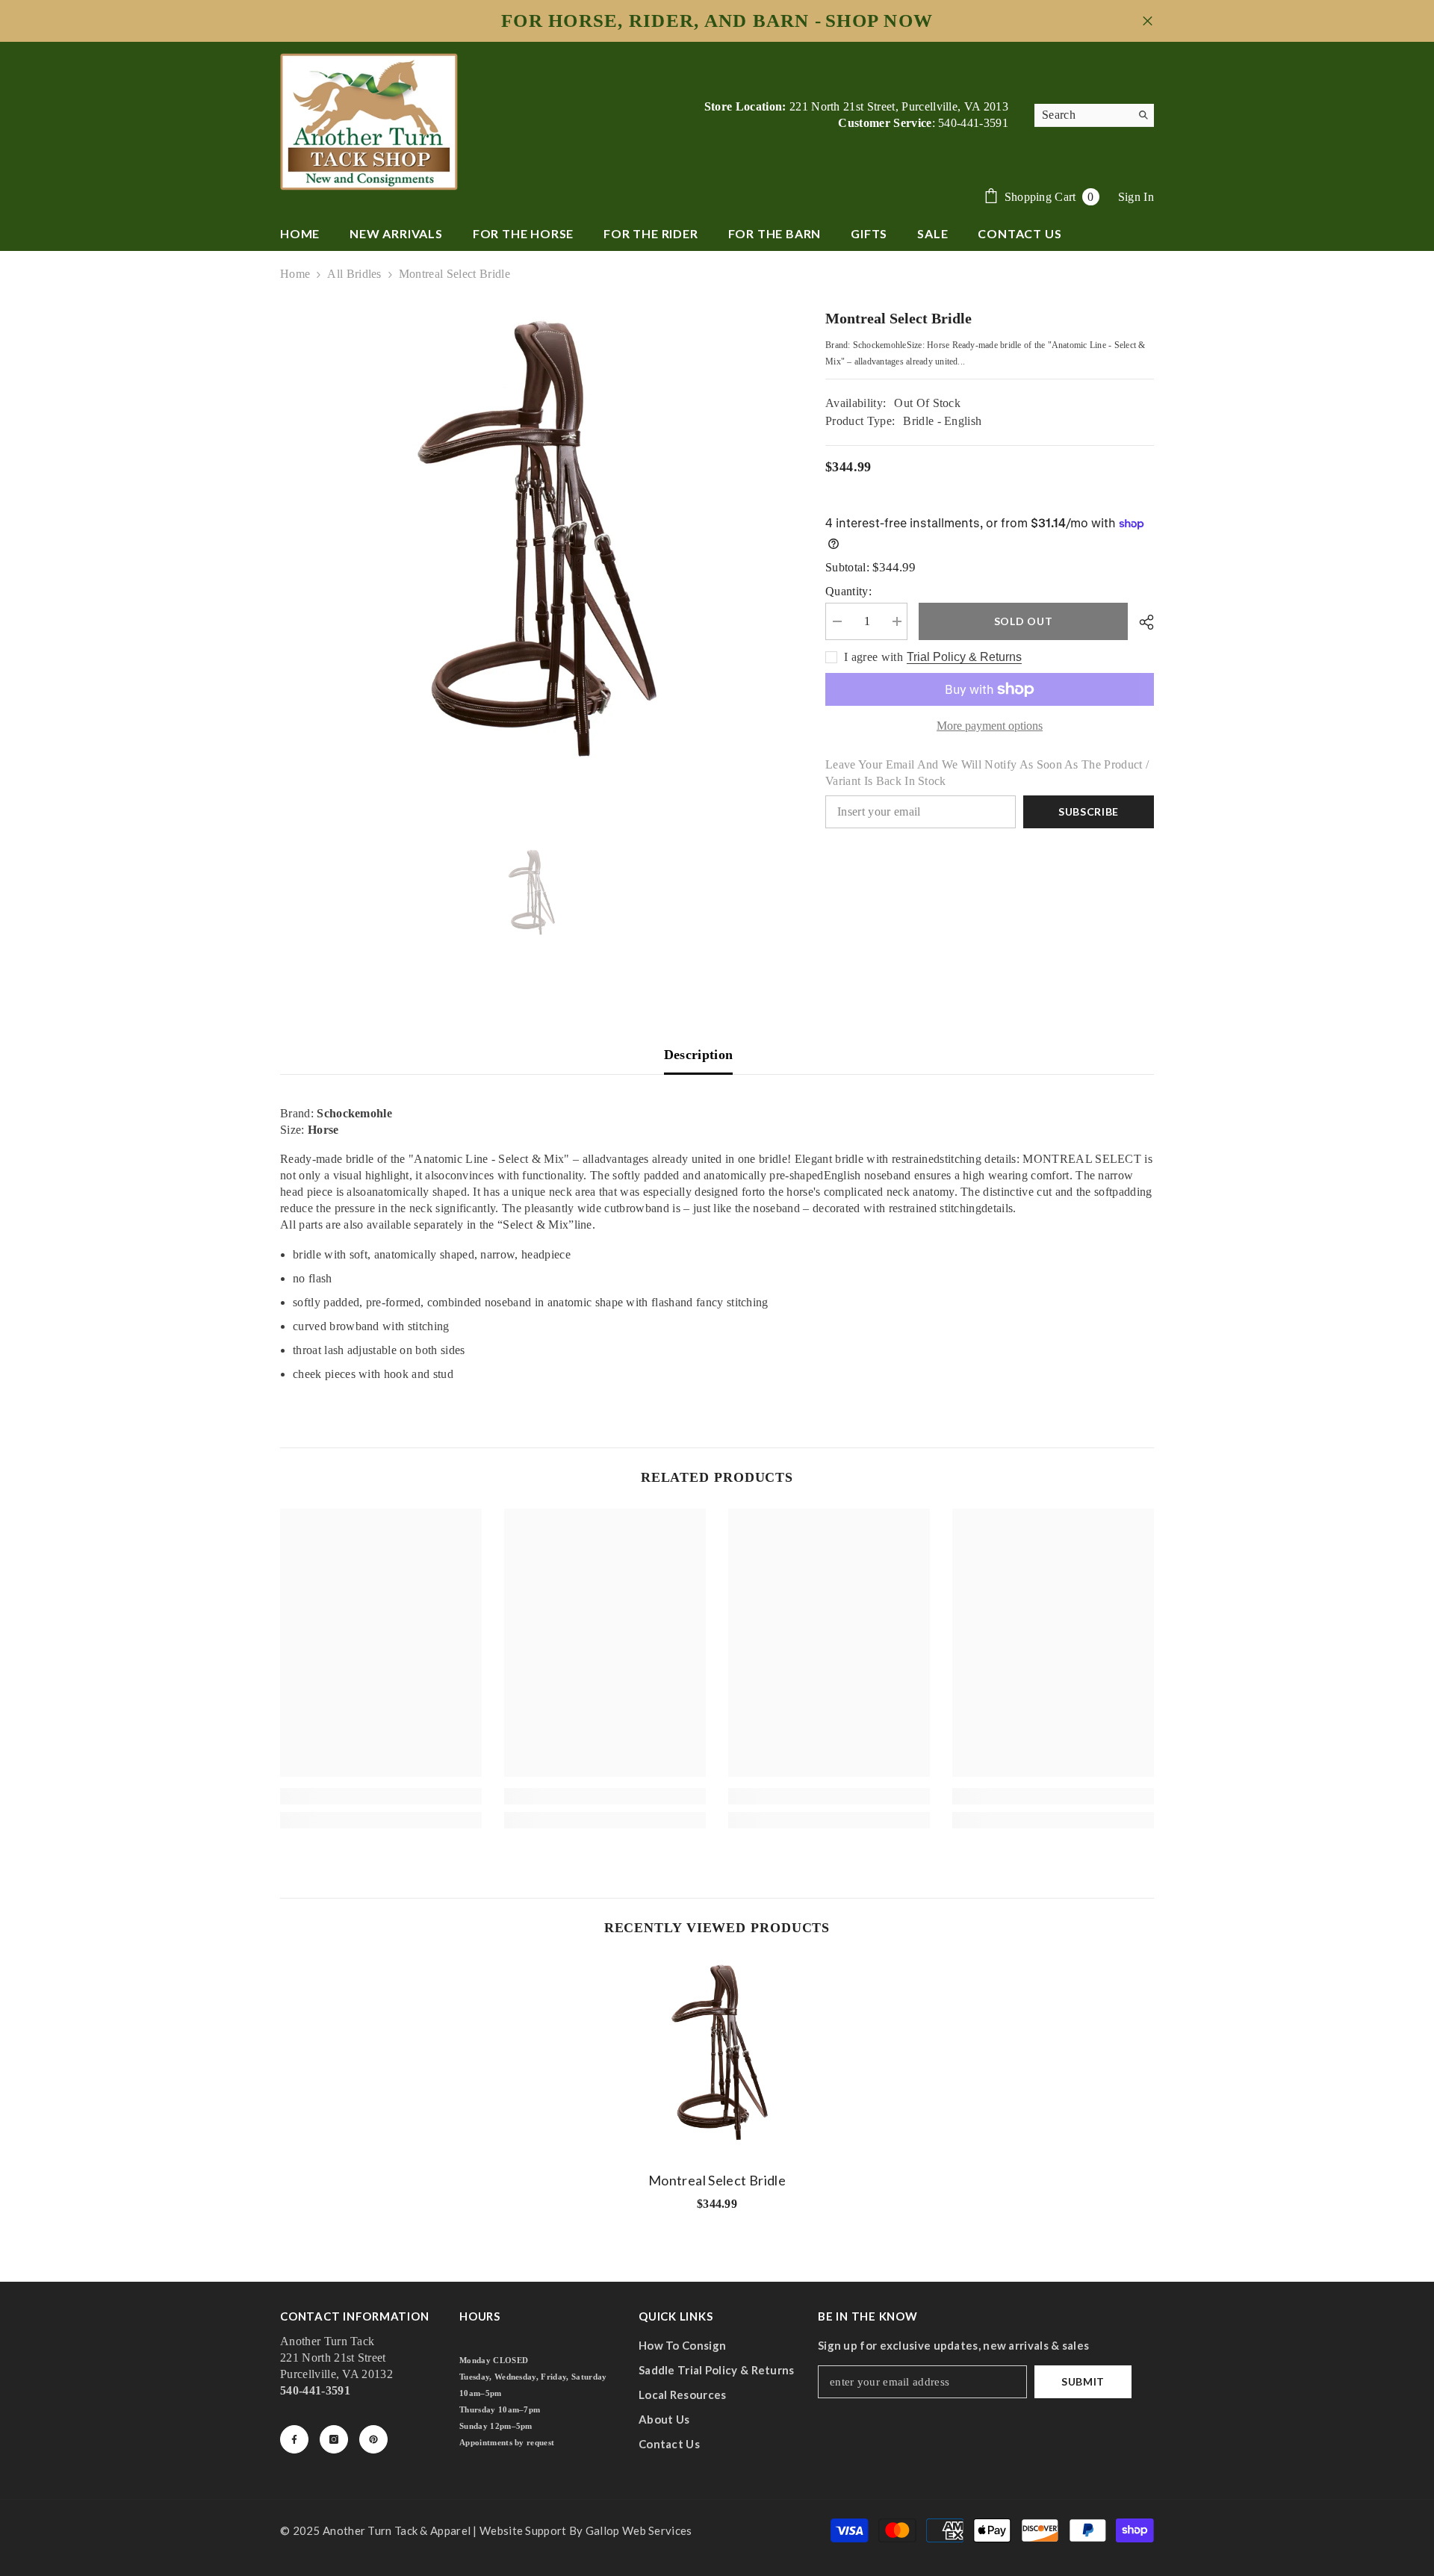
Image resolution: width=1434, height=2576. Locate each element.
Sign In (1136, 197)
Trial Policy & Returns (964, 657)
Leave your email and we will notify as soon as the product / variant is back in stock (987, 773)
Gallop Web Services (639, 2530)
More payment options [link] (990, 726)
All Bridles (354, 274)
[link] (381, 1796)
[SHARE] (1141, 622)
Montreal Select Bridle (717, 2180)
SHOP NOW (879, 21)
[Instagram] (334, 2439)
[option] (531, 558)
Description (699, 1055)
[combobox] (1083, 115)
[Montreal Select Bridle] (717, 2060)
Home (295, 274)
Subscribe (1089, 811)
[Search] (1094, 115)
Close (1148, 21)
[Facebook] (294, 2439)
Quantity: (848, 591)
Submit (1083, 2381)
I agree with (873, 657)
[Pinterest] (373, 2439)
